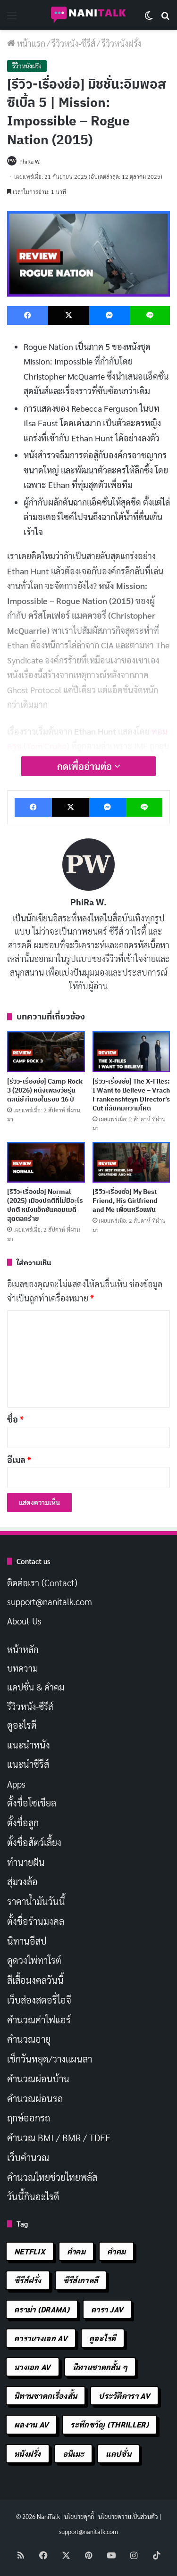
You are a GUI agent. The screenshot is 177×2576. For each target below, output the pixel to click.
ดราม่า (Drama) (42, 2309)
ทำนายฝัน (26, 1862)
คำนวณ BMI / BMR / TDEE (59, 2137)
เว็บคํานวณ (28, 2157)
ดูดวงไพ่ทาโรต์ (34, 1960)
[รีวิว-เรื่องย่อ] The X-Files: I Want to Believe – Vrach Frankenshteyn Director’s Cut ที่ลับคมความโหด (131, 1095)
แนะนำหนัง (29, 1745)
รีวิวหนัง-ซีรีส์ (73, 43)
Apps (16, 1784)
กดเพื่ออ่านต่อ (86, 766)
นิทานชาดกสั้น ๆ (100, 2367)
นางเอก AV (33, 2367)
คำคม (76, 2251)
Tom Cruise (46, 746)
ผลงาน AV (31, 2424)
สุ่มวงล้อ (22, 1881)
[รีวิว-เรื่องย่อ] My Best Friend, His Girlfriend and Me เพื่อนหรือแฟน (125, 1201)
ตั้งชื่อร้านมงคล (36, 1921)
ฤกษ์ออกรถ (29, 2118)
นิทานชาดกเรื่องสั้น (46, 2396)
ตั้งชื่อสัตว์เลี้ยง (34, 1842)
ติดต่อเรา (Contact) (42, 1582)
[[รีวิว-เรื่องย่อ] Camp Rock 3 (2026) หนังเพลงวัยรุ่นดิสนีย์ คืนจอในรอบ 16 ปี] (46, 1052)
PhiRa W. (30, 161)
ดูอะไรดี (22, 1725)
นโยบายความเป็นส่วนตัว (128, 2516)
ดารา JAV (107, 2309)
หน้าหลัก (23, 1649)
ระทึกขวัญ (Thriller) (109, 2424)
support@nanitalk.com (50, 1601)
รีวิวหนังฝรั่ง (122, 43)
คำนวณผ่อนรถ (35, 2098)
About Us (24, 1621)
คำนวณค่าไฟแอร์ (39, 2020)
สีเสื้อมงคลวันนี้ (35, 1980)
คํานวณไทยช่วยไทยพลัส (52, 2177)
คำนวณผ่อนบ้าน (38, 2079)
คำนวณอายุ (29, 2039)
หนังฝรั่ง (28, 2454)
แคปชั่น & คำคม (36, 1687)
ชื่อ (15, 1419)
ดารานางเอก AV (41, 2338)
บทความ (22, 1668)
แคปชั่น (118, 2454)
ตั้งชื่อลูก (23, 1822)
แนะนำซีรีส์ (28, 1764)
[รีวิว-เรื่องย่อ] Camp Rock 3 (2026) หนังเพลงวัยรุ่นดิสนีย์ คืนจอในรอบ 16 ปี (45, 1090)
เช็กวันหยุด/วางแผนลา (50, 2059)
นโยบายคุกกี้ (79, 2516)
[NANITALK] (89, 15)
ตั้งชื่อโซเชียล (32, 1803)
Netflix (30, 2251)
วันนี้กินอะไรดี (33, 2196)
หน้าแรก (30, 43)
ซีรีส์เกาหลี (81, 2280)
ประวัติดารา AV (124, 2396)
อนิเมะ (74, 2454)
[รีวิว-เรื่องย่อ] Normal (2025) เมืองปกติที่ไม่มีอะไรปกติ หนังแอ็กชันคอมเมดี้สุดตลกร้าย (45, 1205)
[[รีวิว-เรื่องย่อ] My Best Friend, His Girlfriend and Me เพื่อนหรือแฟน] (131, 1162)
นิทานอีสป (27, 1941)
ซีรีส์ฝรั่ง (28, 2280)
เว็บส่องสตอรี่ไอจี (39, 2000)
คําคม (116, 2251)
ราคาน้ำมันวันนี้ (36, 1901)
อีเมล (19, 1460)
